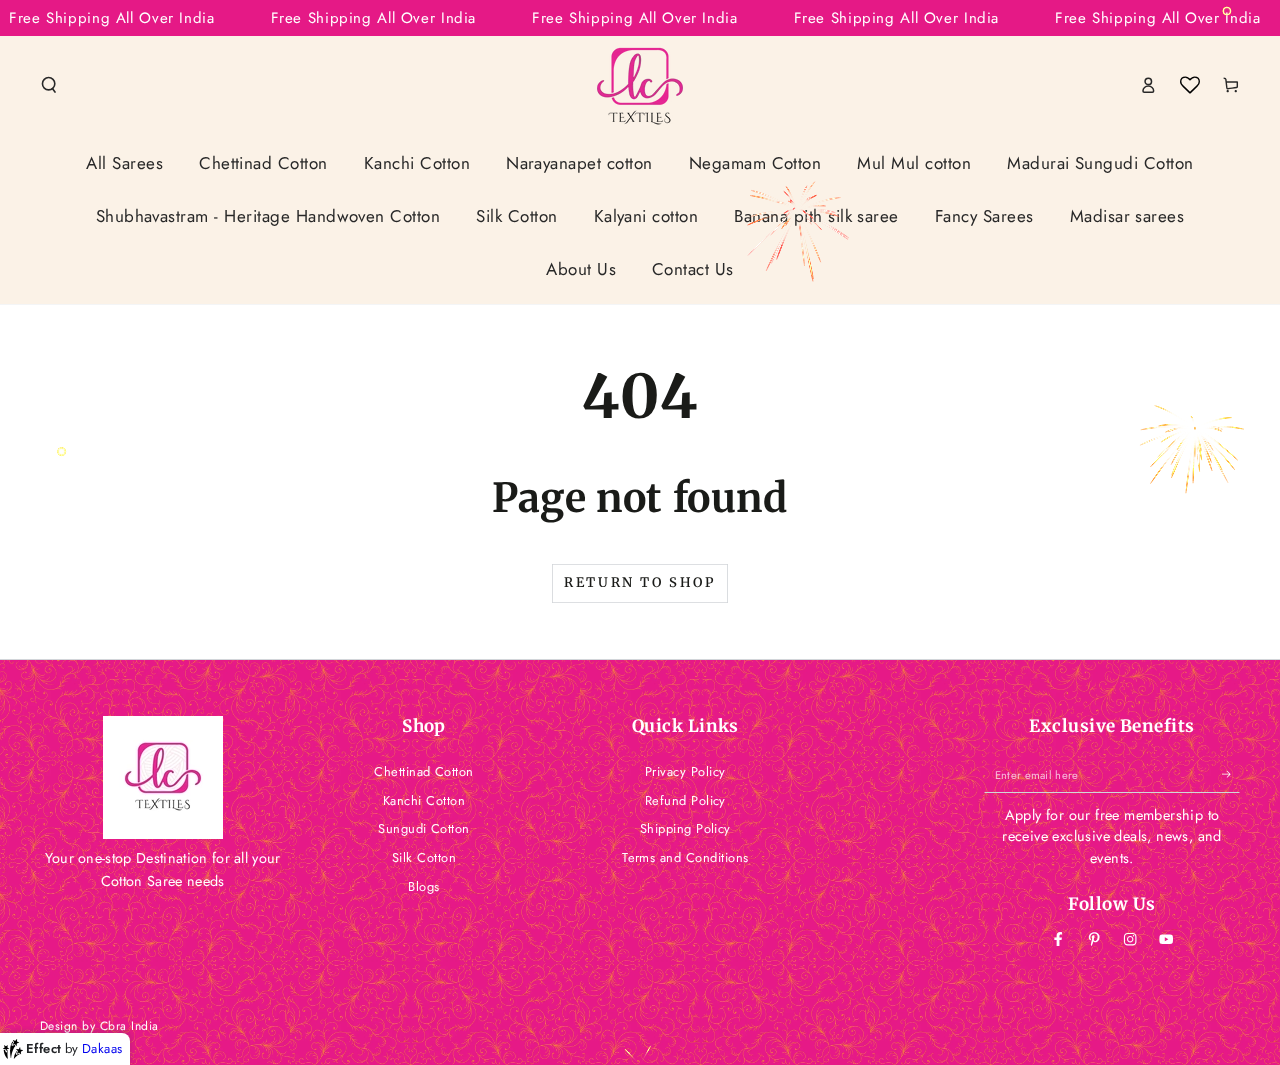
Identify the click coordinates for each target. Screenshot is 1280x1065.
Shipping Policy (685, 828)
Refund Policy (685, 800)
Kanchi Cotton (424, 800)
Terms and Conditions (685, 857)
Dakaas (102, 1048)
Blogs (423, 886)
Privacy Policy (685, 771)
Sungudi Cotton (424, 828)
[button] (49, 84)
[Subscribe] (1231, 774)
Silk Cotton (424, 857)
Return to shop (639, 582)
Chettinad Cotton (424, 771)
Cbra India (129, 1026)
